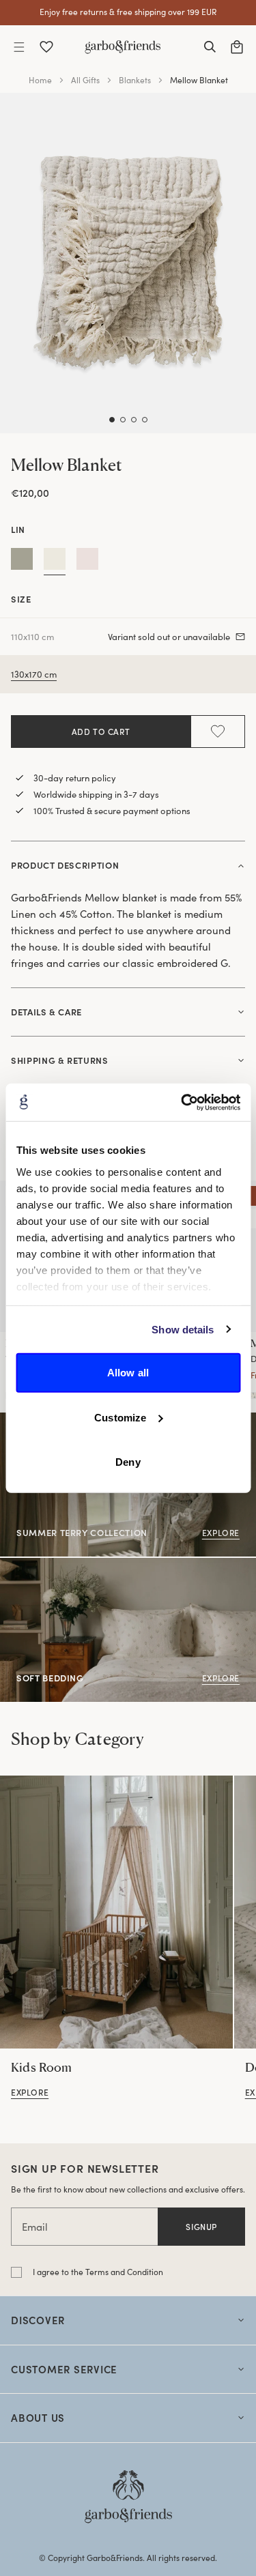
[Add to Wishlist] (218, 732)
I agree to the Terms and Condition (98, 2272)
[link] (116, 1912)
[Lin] (55, 562)
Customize (120, 1417)
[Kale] (22, 562)
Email (35, 2227)
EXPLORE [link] (21, 1565)
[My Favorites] (46, 47)
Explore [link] (221, 1533)
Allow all (128, 1373)
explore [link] (30, 2092)
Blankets (135, 80)
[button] (19, 47)
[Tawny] (87, 562)
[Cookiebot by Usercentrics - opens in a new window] (182, 1102)
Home (40, 80)
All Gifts (85, 80)
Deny (128, 1462)
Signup (201, 2227)
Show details (183, 1329)
